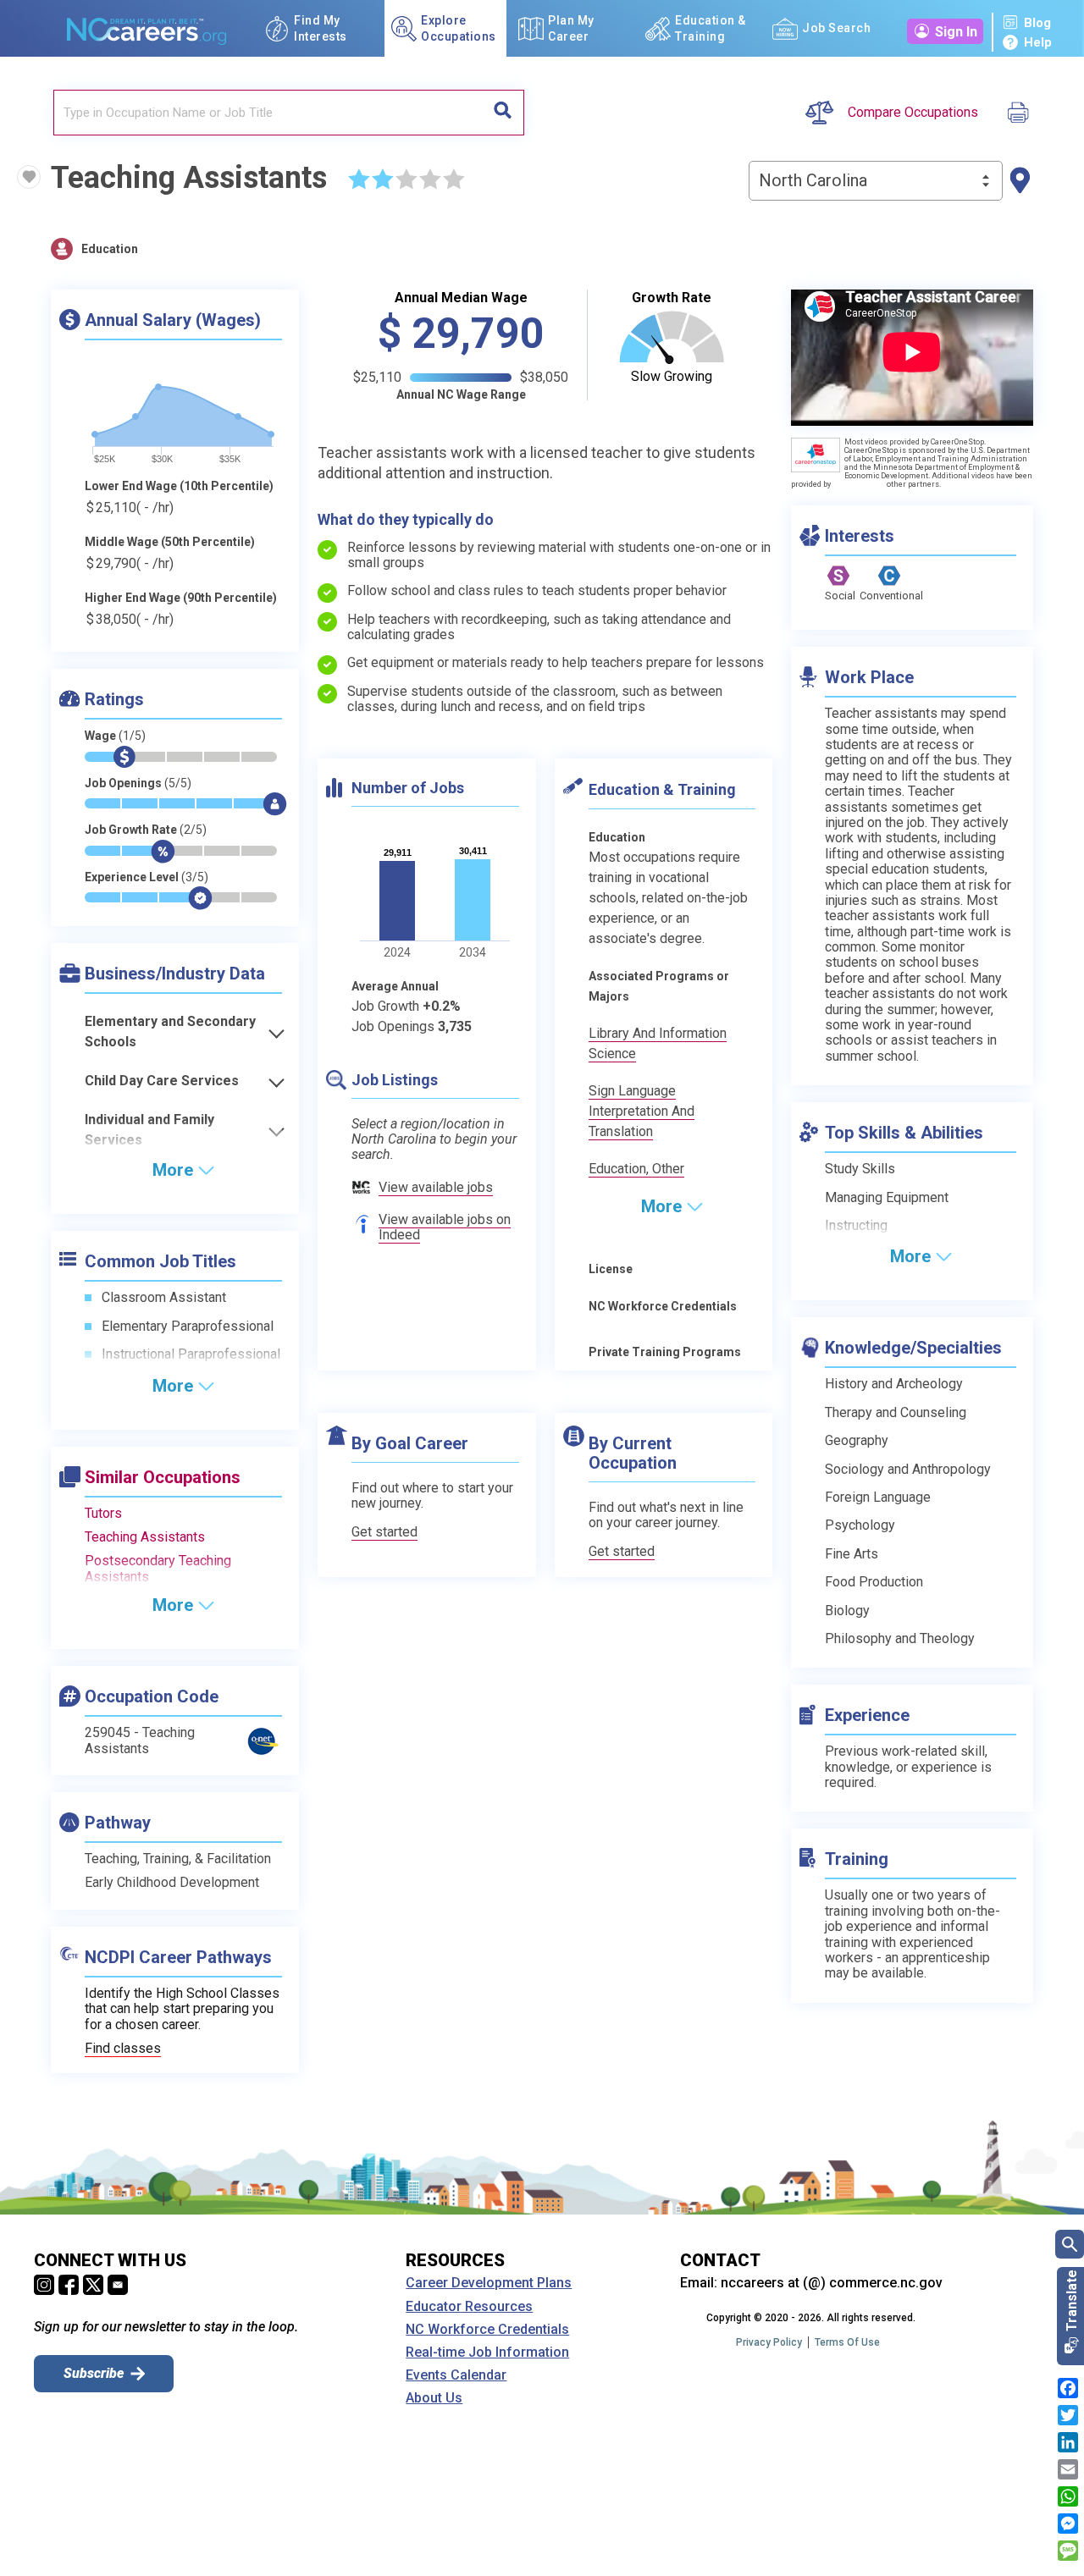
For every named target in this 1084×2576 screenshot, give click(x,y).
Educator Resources (469, 2307)
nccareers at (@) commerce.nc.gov (832, 2283)
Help (1038, 42)
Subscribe (94, 2373)
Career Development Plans (489, 2283)
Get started (384, 1532)
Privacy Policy (769, 2342)
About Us (434, 2398)
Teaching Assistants (145, 1537)
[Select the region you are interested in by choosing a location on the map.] (1020, 181)
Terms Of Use (847, 2342)
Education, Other (636, 1169)
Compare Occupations (913, 113)
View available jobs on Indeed (445, 1227)
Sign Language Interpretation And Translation (642, 1111)
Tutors (103, 1513)
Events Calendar (456, 2375)
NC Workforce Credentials (487, 2330)
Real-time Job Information (487, 2353)
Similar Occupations (163, 1477)
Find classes (123, 2048)
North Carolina (813, 180)
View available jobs (436, 1187)
